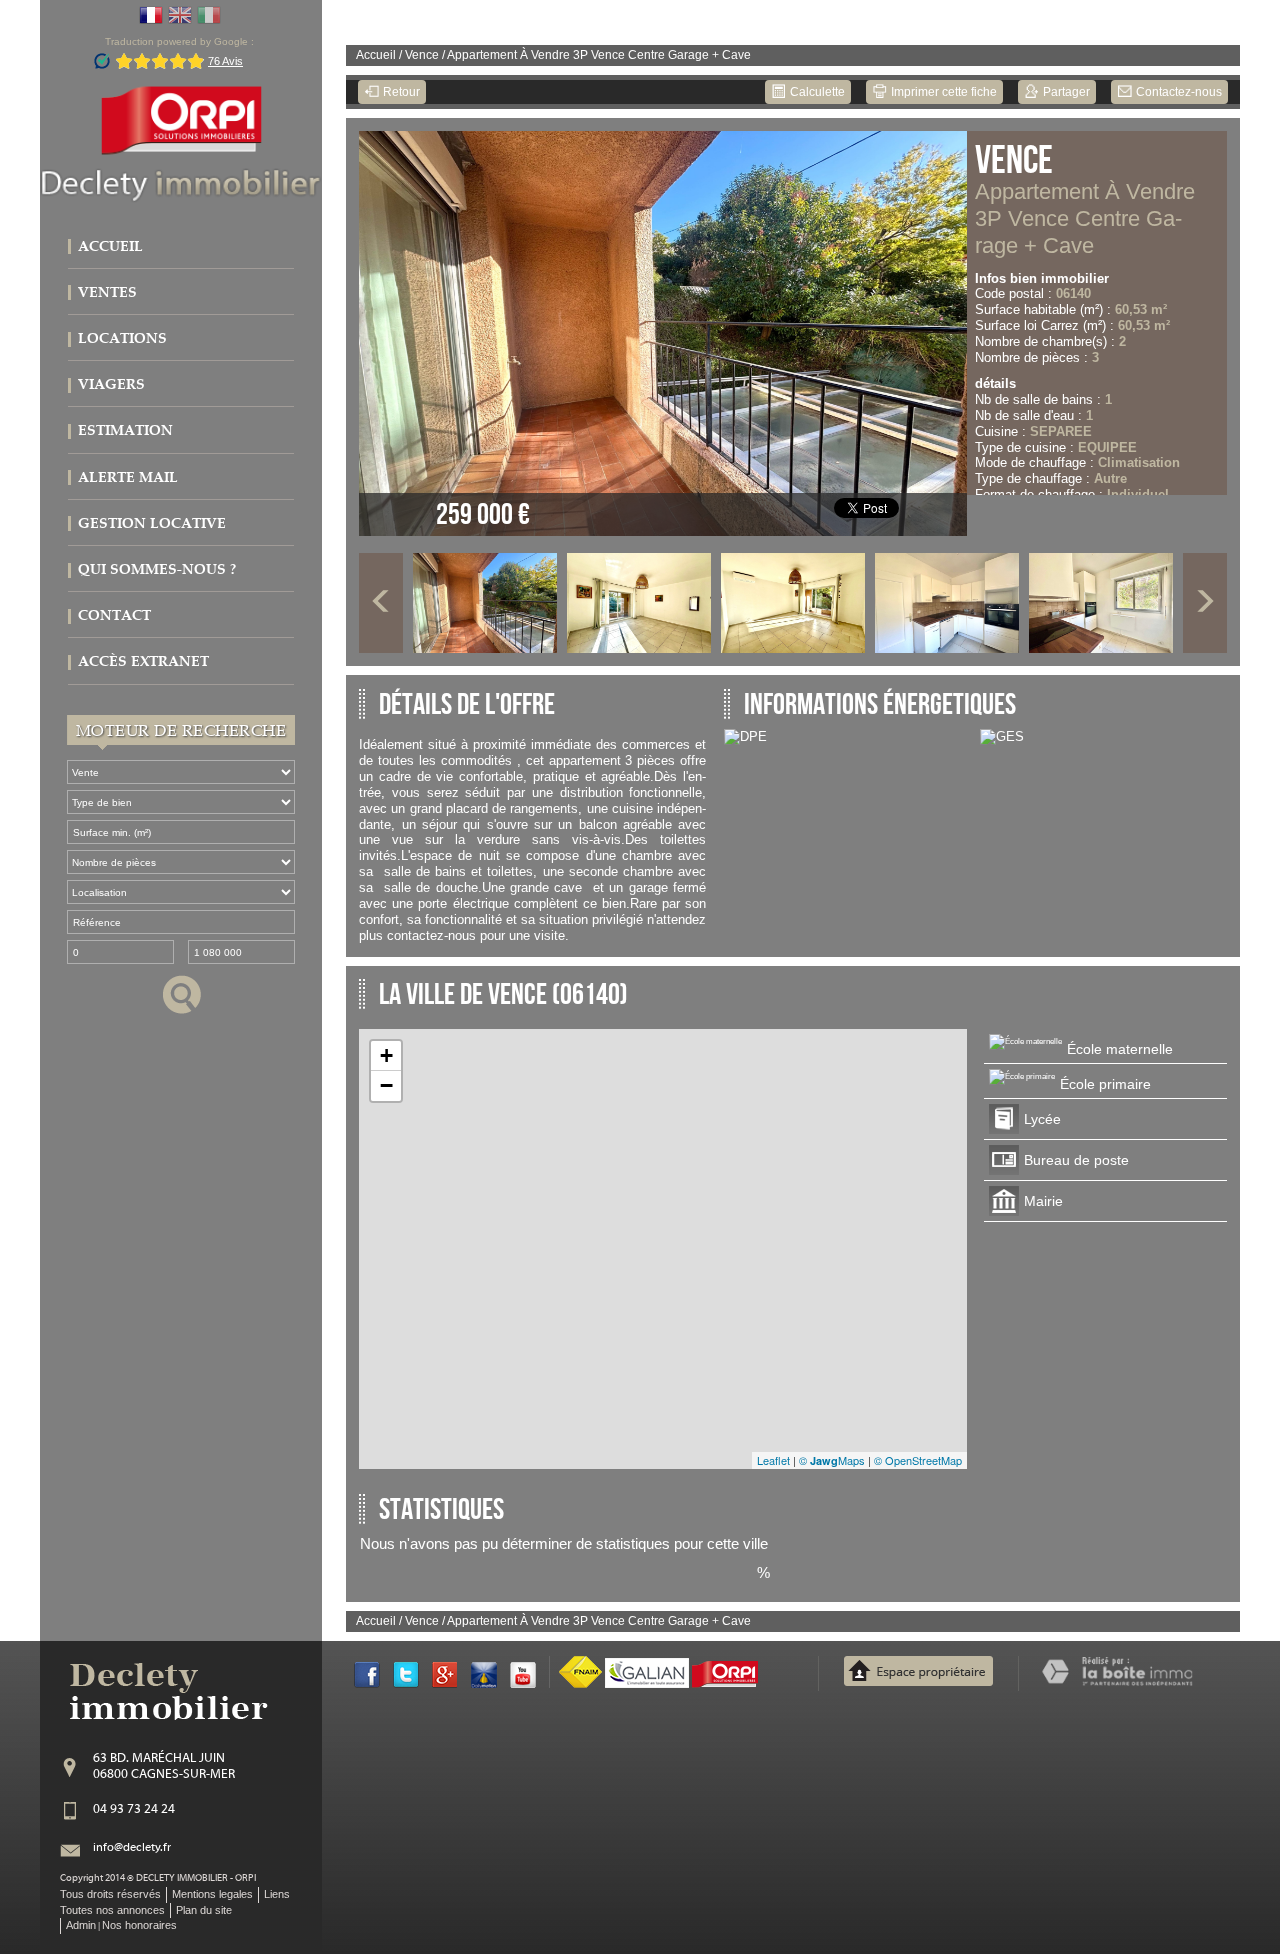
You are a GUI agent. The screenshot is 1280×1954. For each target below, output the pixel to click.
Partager (1065, 92)
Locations (122, 338)
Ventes (107, 292)
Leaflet (773, 1460)
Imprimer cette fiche (942, 92)
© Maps (832, 1460)
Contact (114, 615)
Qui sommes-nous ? (157, 569)
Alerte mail (128, 477)
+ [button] (386, 1055)
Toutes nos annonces (112, 1910)
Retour (400, 92)
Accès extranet (143, 661)
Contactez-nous (1177, 92)
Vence (422, 55)
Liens (277, 1894)
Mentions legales (212, 1894)
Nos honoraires (139, 1925)
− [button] (386, 1085)
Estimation (125, 430)
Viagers (111, 384)
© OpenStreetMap (918, 1460)
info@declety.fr (132, 1848)
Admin (81, 1925)
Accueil (110, 246)
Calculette (816, 92)
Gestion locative (152, 523)
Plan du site (204, 1910)
